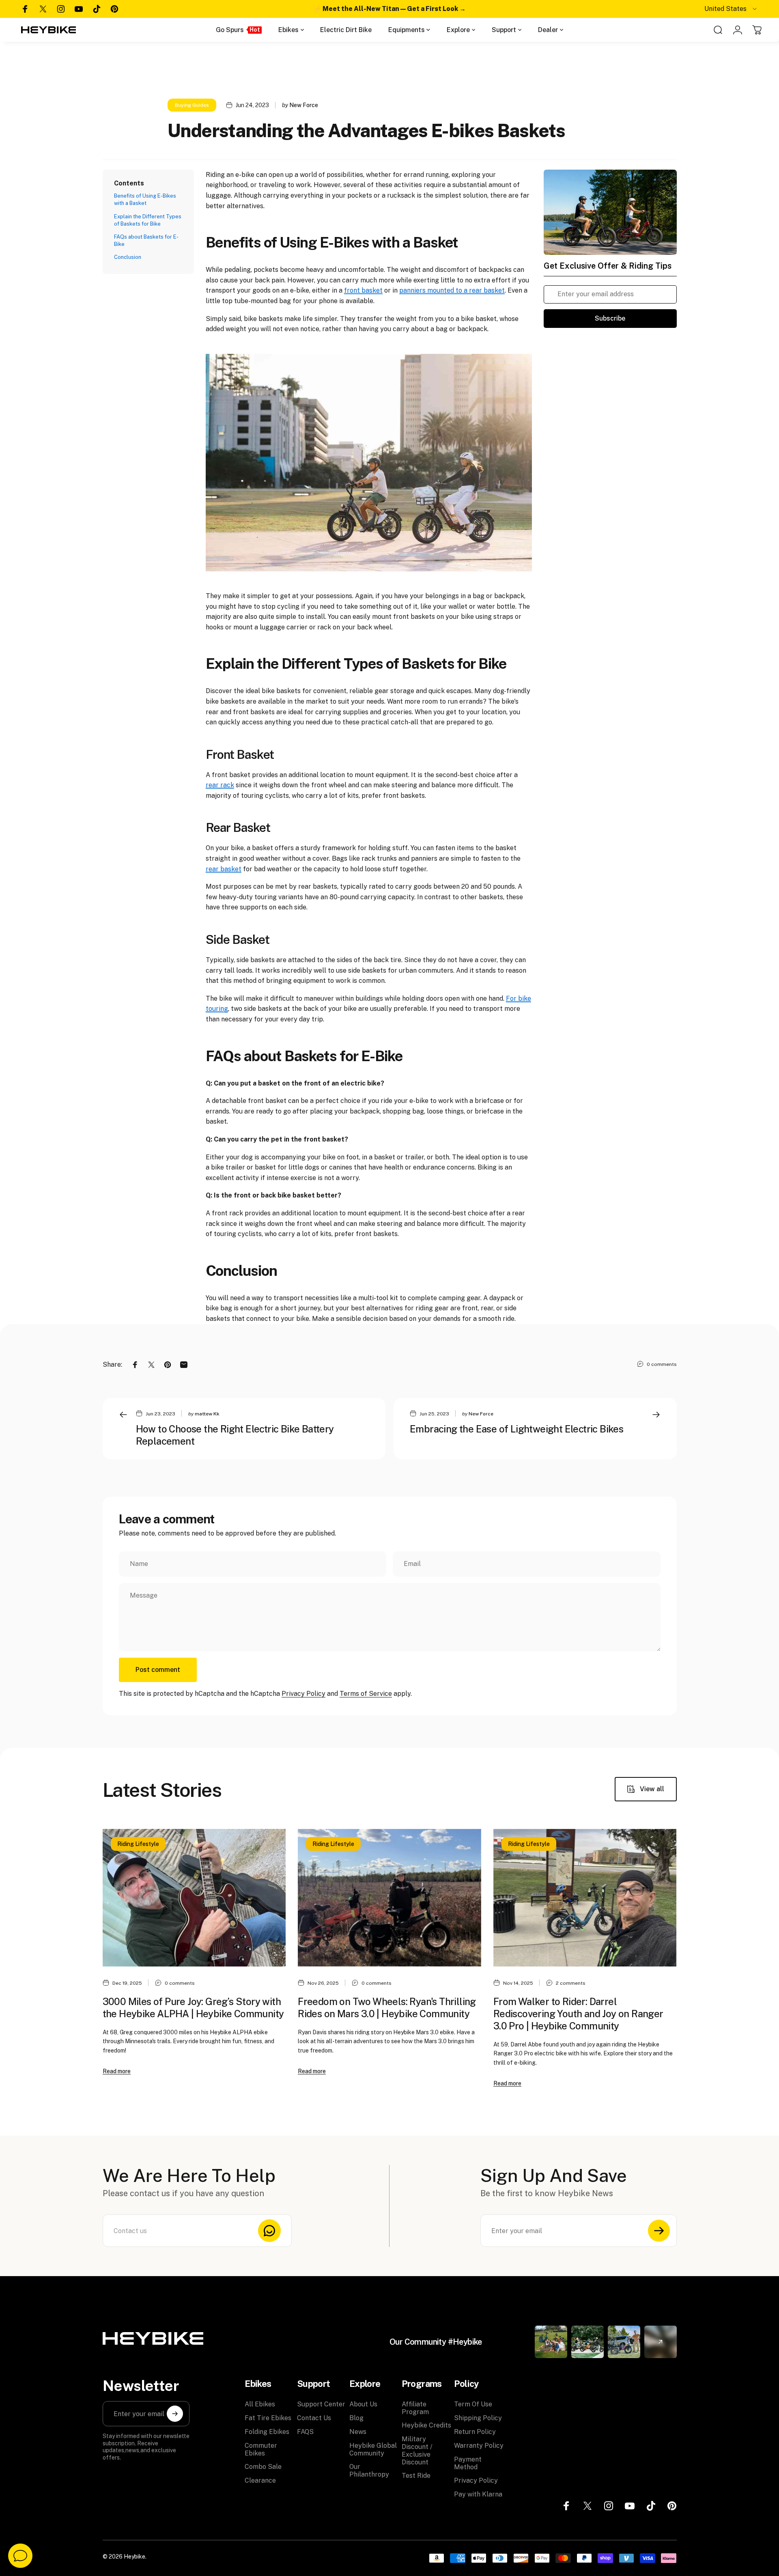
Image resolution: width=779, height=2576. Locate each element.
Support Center (321, 2404)
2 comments (571, 1983)
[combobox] (731, 9)
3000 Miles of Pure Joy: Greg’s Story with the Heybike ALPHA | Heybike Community (193, 2007)
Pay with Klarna (478, 2494)
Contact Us (314, 2418)
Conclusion (128, 257)
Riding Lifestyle (138, 1844)
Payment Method (468, 2463)
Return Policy (475, 2432)
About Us (363, 2404)
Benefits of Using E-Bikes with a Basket (145, 199)
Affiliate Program (415, 2408)
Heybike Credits (426, 2425)
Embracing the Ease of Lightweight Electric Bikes (516, 1429)
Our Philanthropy (369, 2470)
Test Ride (416, 2476)
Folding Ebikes (267, 2432)
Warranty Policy (479, 2446)
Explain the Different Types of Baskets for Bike (148, 220)
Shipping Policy (478, 2418)
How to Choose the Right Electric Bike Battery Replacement (235, 1435)
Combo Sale (263, 2467)
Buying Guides (192, 105)
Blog (356, 2418)
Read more (117, 2071)
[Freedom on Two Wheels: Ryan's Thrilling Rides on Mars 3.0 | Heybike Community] (389, 1898)
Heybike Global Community (373, 2449)
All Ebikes (260, 2404)
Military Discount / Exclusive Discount (417, 2451)
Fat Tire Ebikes (268, 2418)
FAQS (305, 2432)
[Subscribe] (659, 2231)
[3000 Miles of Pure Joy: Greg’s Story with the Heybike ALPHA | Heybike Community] (194, 1898)
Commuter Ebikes (261, 2449)
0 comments (662, 1364)
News (358, 2432)
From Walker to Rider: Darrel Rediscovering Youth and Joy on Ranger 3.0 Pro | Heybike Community (578, 2014)
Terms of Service (366, 1694)
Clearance (260, 2480)
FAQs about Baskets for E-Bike (146, 240)
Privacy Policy (303, 1694)
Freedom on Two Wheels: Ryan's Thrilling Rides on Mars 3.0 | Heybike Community (387, 2007)
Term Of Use (473, 2404)
